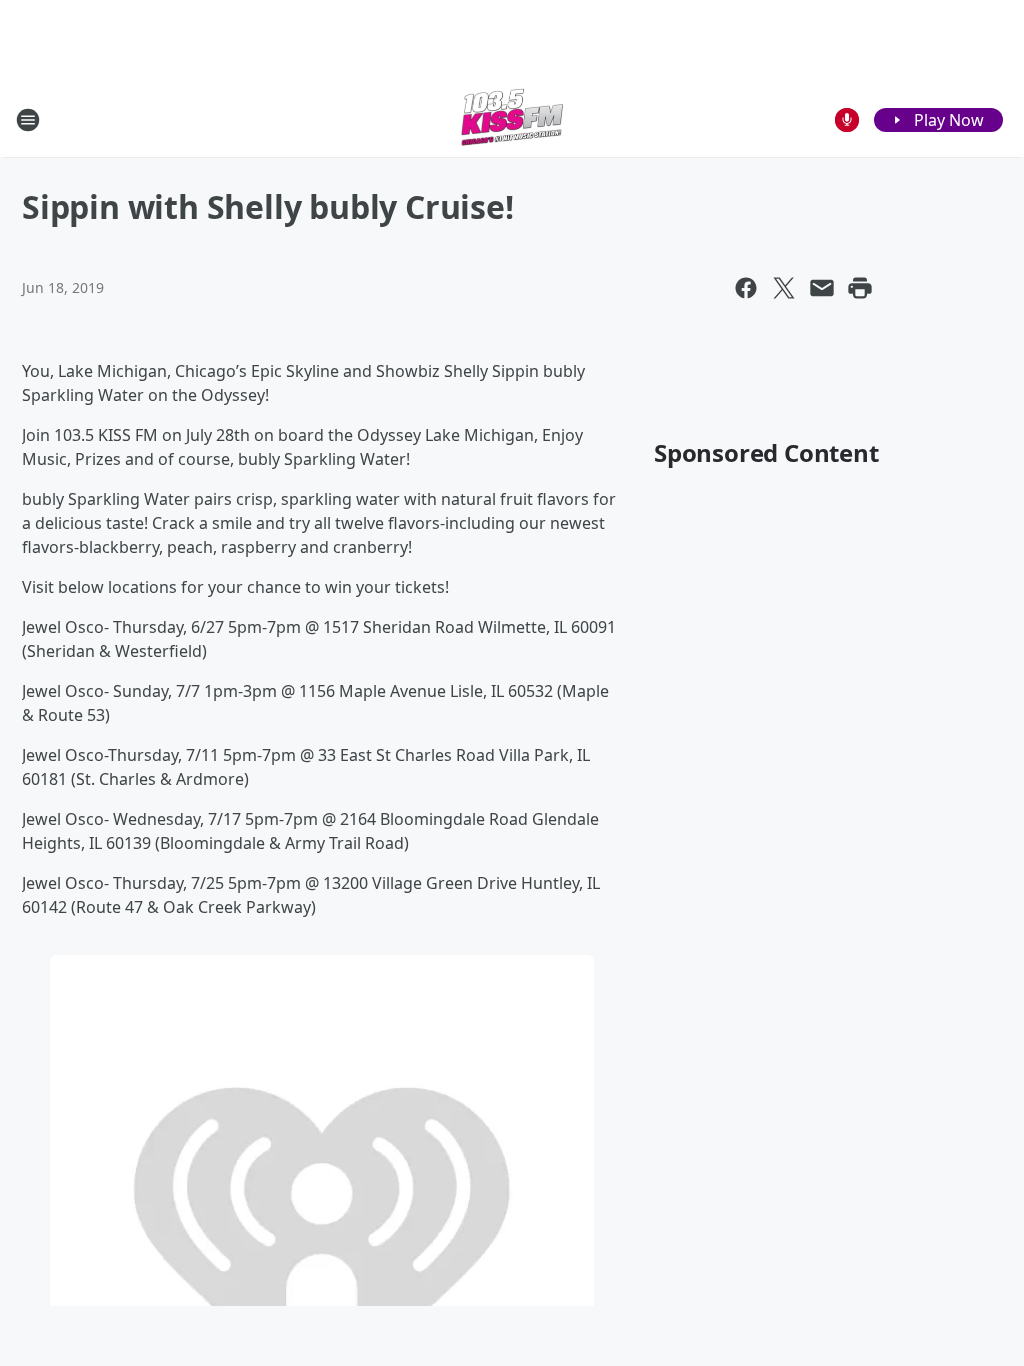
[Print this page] (860, 288)
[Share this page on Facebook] (746, 288)
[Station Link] (512, 119)
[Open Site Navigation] (28, 120)
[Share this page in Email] (822, 288)
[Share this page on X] (784, 288)
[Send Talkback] (847, 120)
